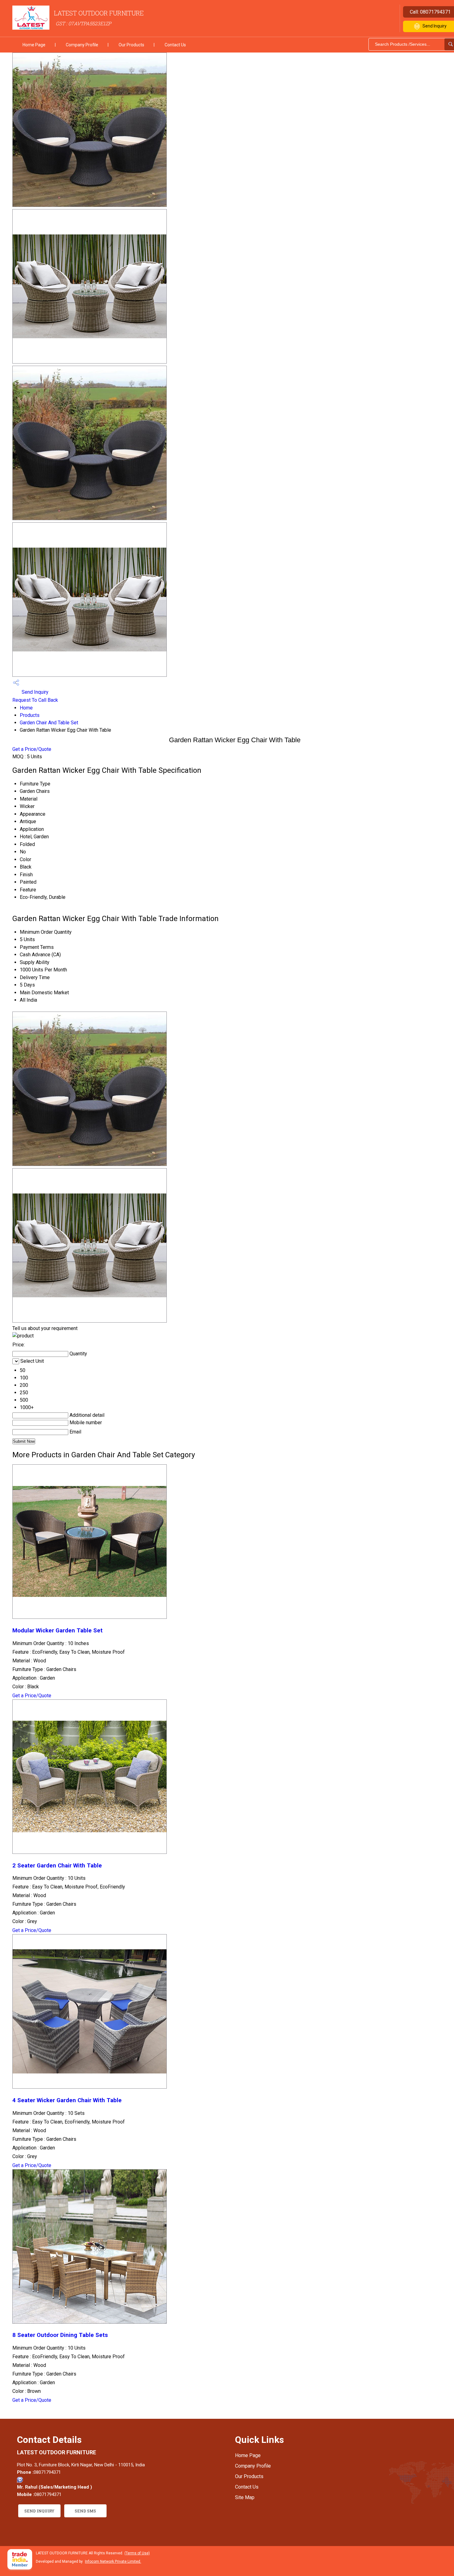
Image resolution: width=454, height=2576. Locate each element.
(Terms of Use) (137, 2553)
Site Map (245, 2497)
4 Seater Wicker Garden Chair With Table (67, 2100)
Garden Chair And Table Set (49, 723)
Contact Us (175, 45)
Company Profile (82, 45)
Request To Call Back (35, 700)
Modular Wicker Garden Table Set (57, 1631)
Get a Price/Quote (32, 749)
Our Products (131, 45)
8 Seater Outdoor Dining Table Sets (60, 2335)
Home (26, 708)
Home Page (34, 45)
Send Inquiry (34, 692)
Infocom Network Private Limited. (113, 2561)
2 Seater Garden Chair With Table (57, 1866)
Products (30, 715)
